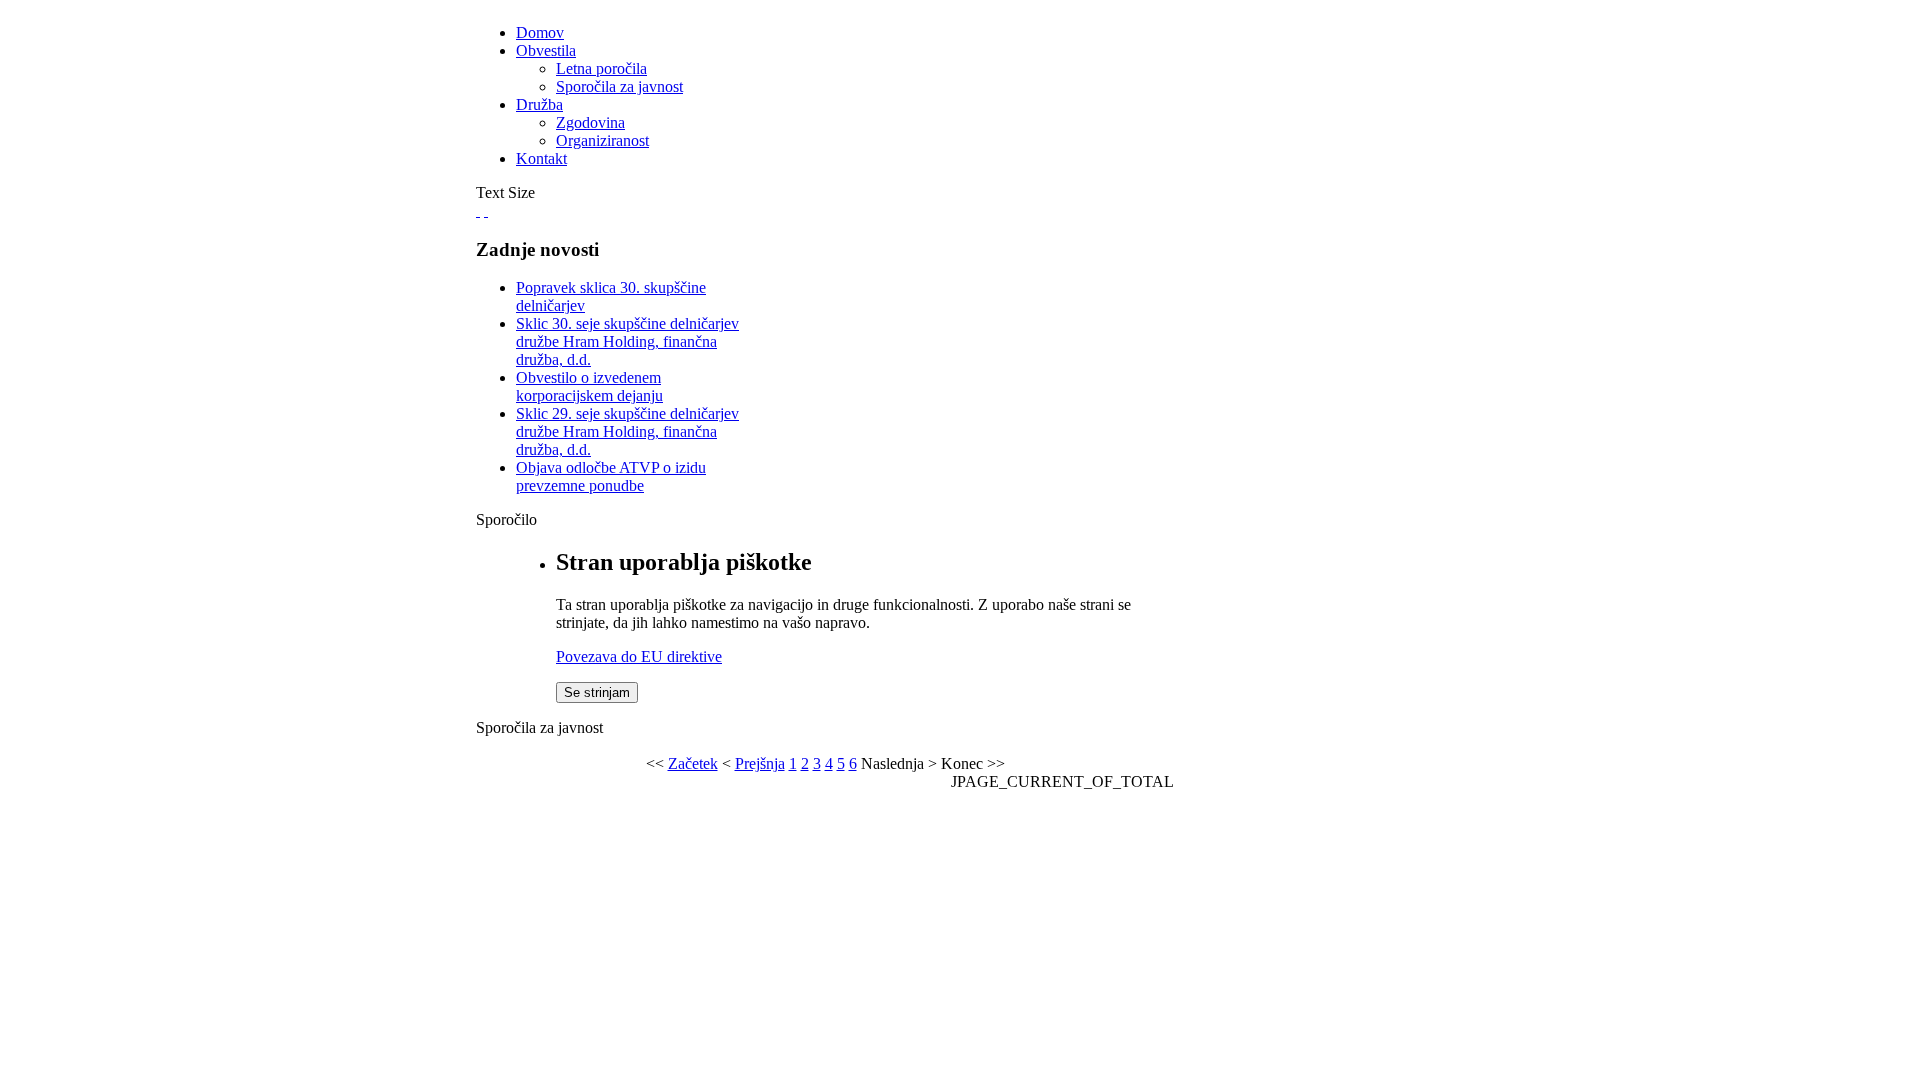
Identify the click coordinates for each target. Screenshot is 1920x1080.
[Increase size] (478, 210)
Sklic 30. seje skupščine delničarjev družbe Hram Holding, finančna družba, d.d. (627, 341)
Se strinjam (597, 692)
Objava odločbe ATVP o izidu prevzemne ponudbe (611, 476)
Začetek (693, 763)
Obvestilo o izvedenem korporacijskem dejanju (589, 386)
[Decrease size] (486, 210)
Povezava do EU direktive (639, 656)
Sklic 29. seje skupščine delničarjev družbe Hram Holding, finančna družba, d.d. (627, 431)
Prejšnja (760, 763)
